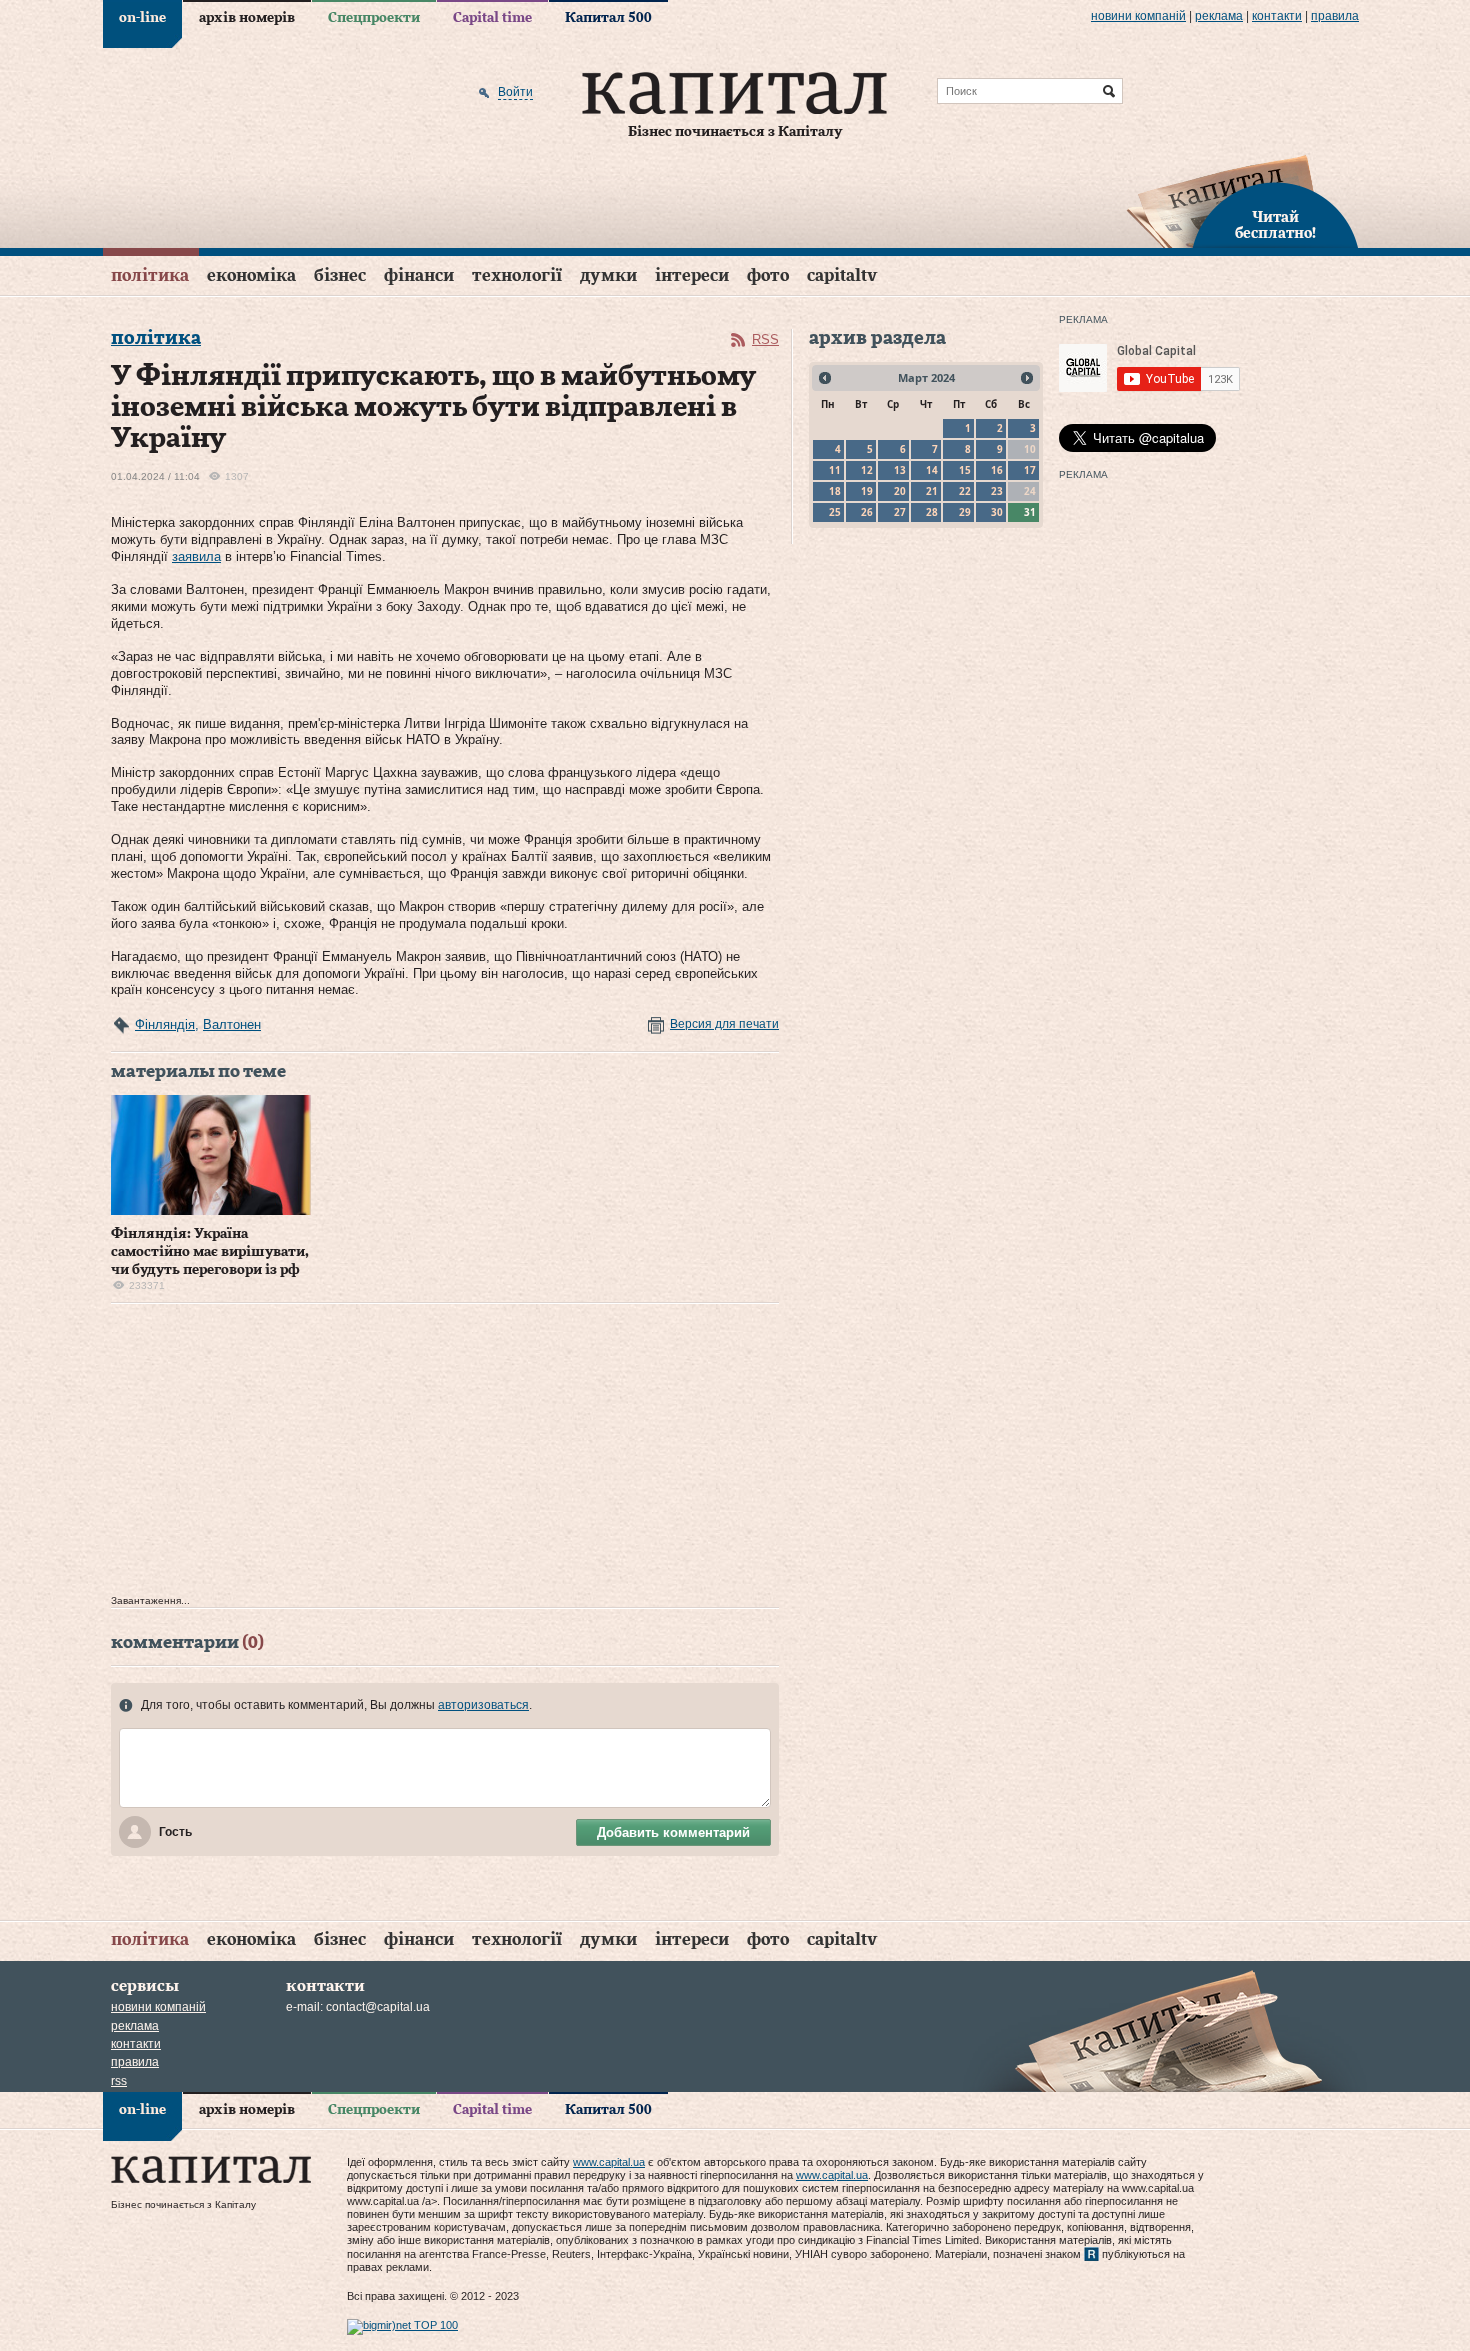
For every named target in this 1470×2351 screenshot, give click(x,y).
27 (900, 512)
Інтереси (692, 275)
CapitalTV (842, 275)
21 (932, 491)
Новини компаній (1138, 16)
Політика (150, 275)
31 (1030, 512)
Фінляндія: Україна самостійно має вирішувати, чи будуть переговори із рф (210, 1252)
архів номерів (247, 18)
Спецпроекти (374, 18)
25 (835, 512)
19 (867, 491)
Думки (608, 275)
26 (867, 512)
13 (900, 470)
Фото (768, 275)
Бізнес (340, 275)
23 (997, 491)
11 (835, 470)
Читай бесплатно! (1275, 226)
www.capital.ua (609, 2162)
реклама (1219, 16)
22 (965, 491)
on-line (142, 18)
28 (932, 512)
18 (835, 491)
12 (867, 470)
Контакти (1277, 16)
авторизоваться (483, 1705)
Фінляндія (165, 1024)
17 (1030, 470)
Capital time (492, 18)
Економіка (251, 275)
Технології (517, 275)
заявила (196, 556)
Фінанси (419, 275)
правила (1335, 16)
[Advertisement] (445, 1454)
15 (965, 470)
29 (965, 512)
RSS (765, 339)
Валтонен (232, 1024)
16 (997, 470)
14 (932, 470)
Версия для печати (724, 1024)
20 (900, 491)
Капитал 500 (608, 18)
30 (997, 512)
